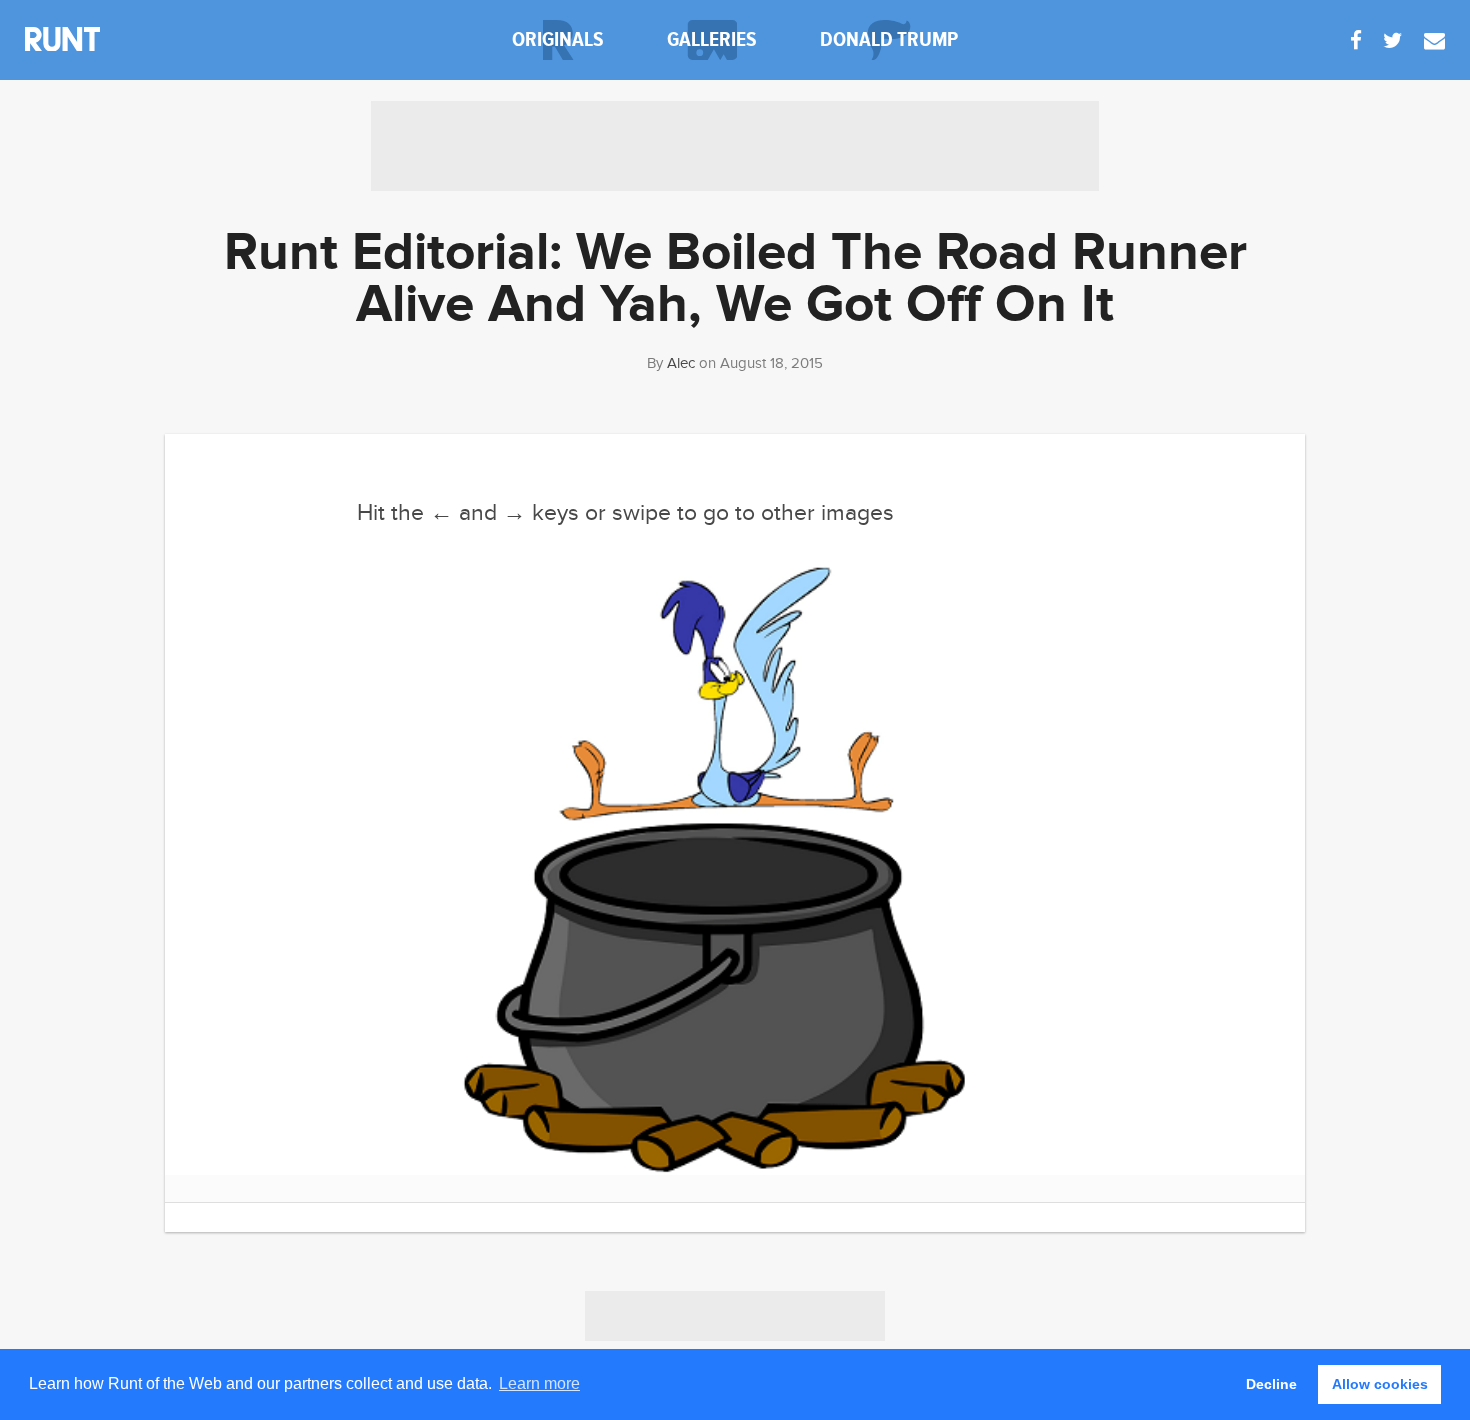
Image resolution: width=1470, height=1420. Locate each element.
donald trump (889, 39)
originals (558, 39)
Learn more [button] (539, 1383)
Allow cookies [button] (1380, 1384)
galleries (712, 39)
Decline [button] (1271, 1384)
